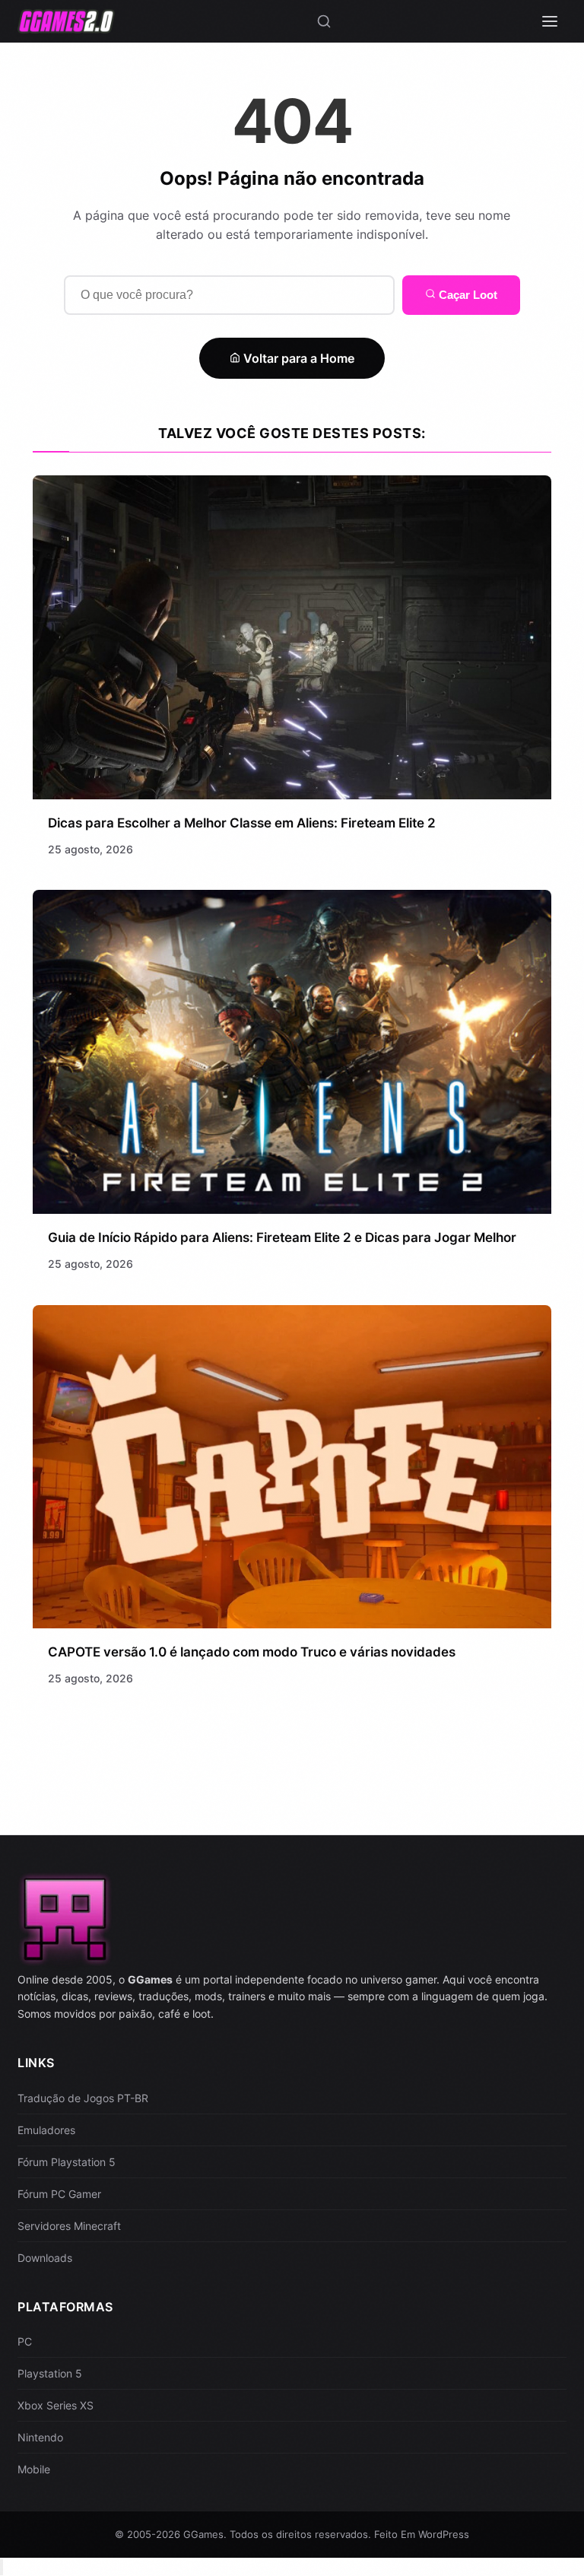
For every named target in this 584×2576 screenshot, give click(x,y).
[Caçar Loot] (324, 21)
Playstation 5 (50, 2373)
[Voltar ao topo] (2, 2567)
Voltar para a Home (297, 358)
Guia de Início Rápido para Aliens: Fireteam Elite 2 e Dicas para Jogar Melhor (282, 1237)
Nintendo (40, 2437)
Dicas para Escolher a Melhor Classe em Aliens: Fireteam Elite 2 (242, 823)
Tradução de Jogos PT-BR (83, 2098)
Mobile (34, 2469)
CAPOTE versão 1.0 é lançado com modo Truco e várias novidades (252, 1652)
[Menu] (550, 21)
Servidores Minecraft (69, 2226)
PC (25, 2341)
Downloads (45, 2258)
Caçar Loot (467, 295)
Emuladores (46, 2130)
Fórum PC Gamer (59, 2194)
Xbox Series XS (56, 2405)
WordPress (444, 2534)
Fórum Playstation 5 (67, 2162)
